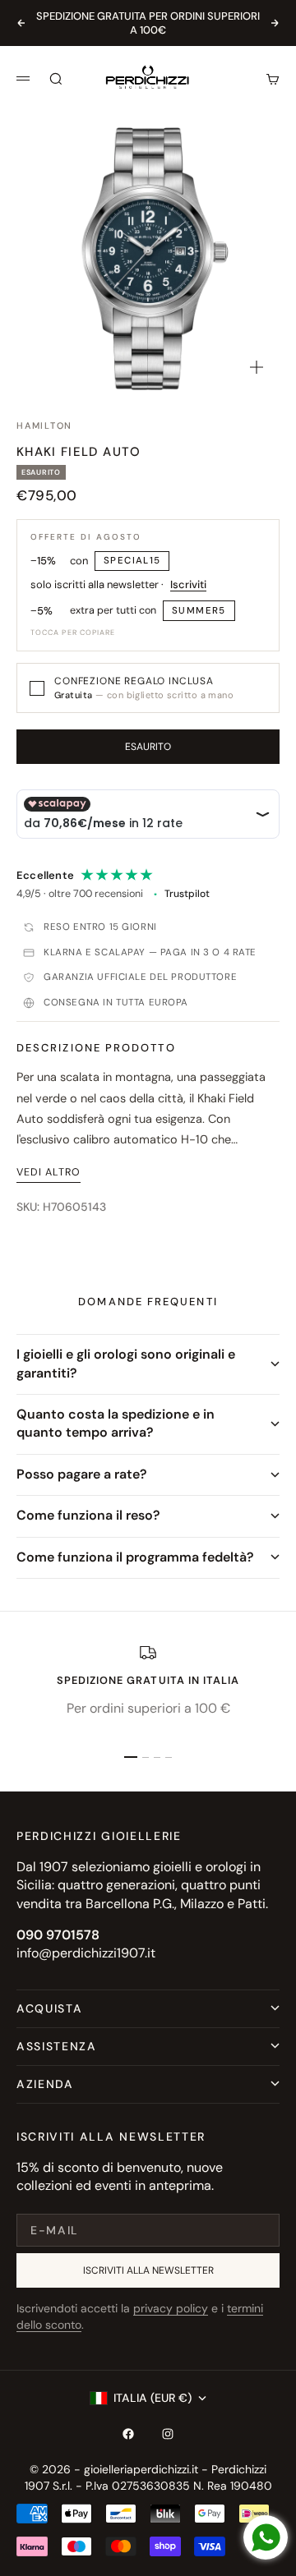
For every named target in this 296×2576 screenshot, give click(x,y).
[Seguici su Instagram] (168, 2434)
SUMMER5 (199, 611)
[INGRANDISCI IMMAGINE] (257, 367)
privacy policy (171, 2308)
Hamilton (44, 425)
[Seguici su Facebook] (128, 2434)
